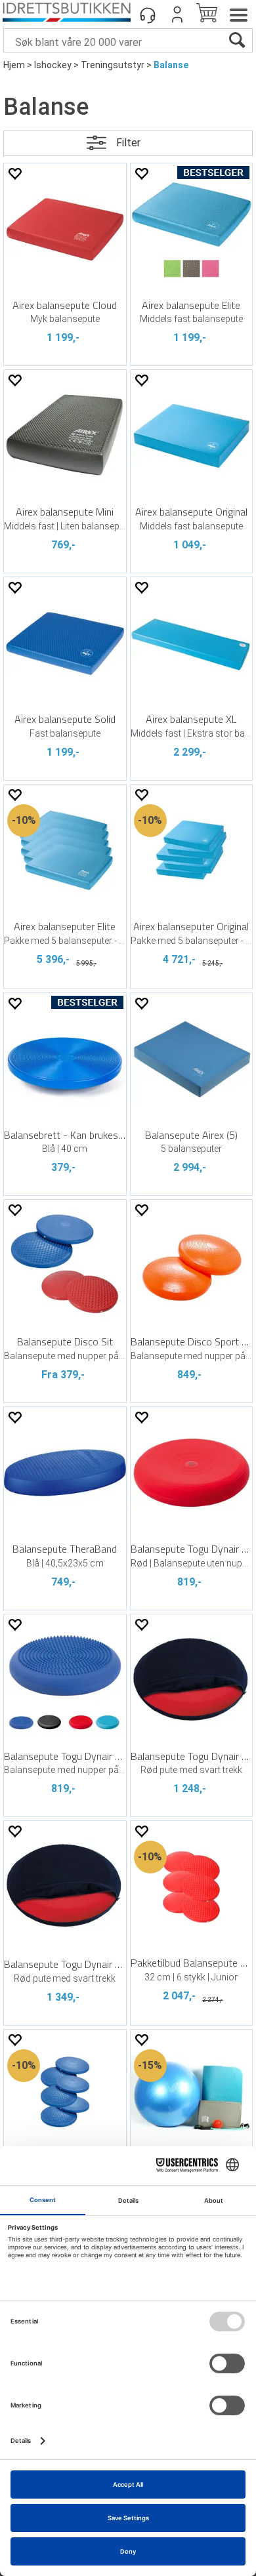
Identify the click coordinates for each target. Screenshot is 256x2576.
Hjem (14, 65)
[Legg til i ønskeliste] (14, 174)
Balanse (171, 65)
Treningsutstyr (113, 65)
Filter (128, 143)
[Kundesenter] (148, 14)
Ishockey (53, 65)
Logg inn (177, 14)
